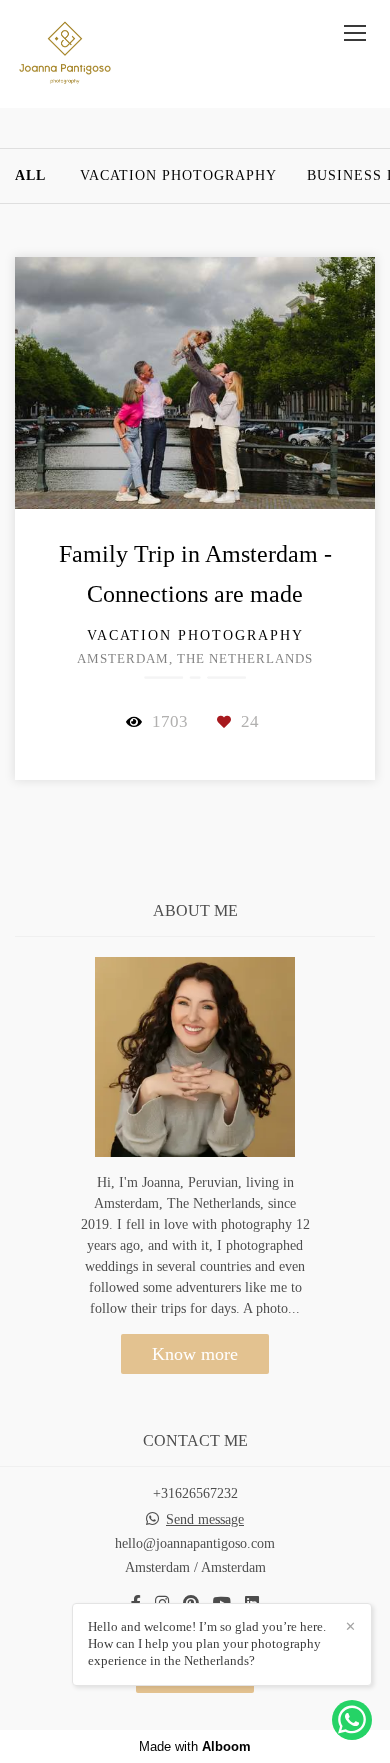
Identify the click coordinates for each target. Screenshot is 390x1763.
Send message (205, 1520)
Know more (195, 1354)
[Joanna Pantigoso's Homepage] (65, 54)
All (30, 176)
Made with (195, 1746)
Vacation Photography (178, 176)
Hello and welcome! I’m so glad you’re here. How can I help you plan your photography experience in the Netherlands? (207, 1643)
